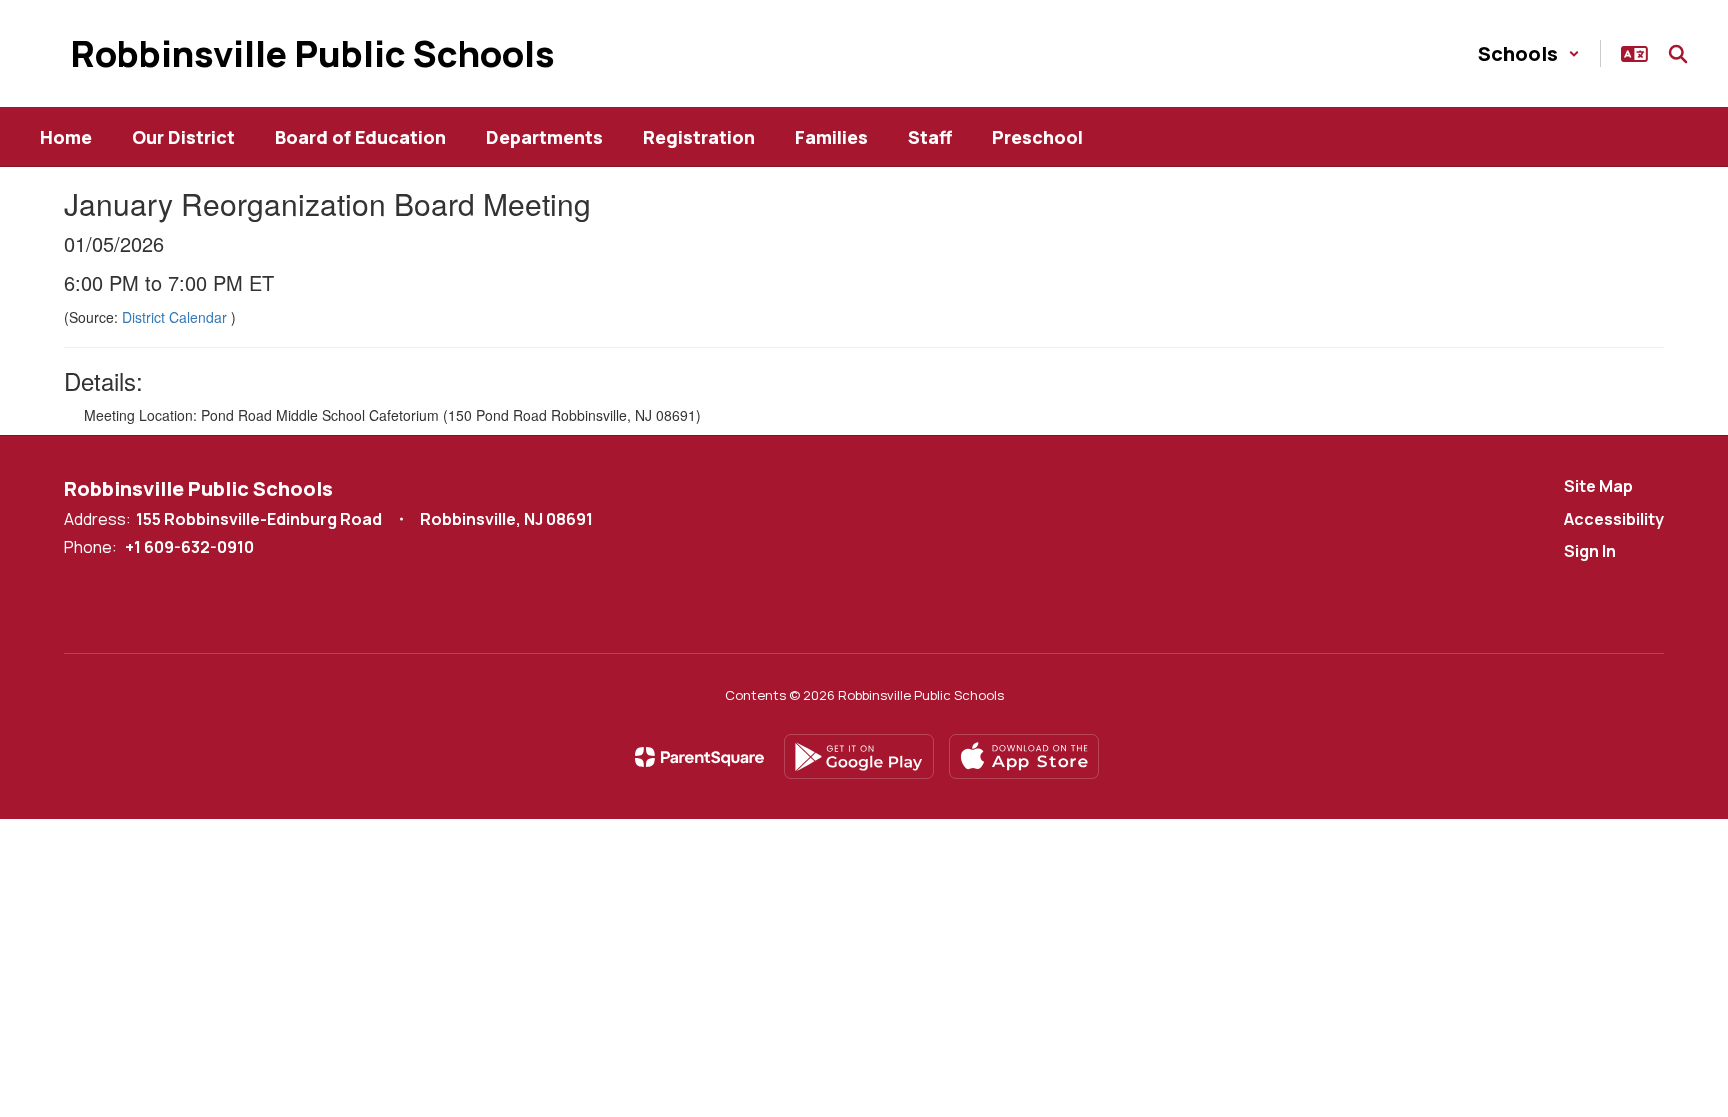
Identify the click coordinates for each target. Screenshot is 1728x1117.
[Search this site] (1678, 54)
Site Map (1598, 486)
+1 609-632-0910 (189, 547)
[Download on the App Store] (1024, 756)
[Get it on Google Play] (859, 756)
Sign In (1590, 551)
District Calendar (176, 317)
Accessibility (1614, 519)
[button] (1529, 53)
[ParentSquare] (699, 757)
